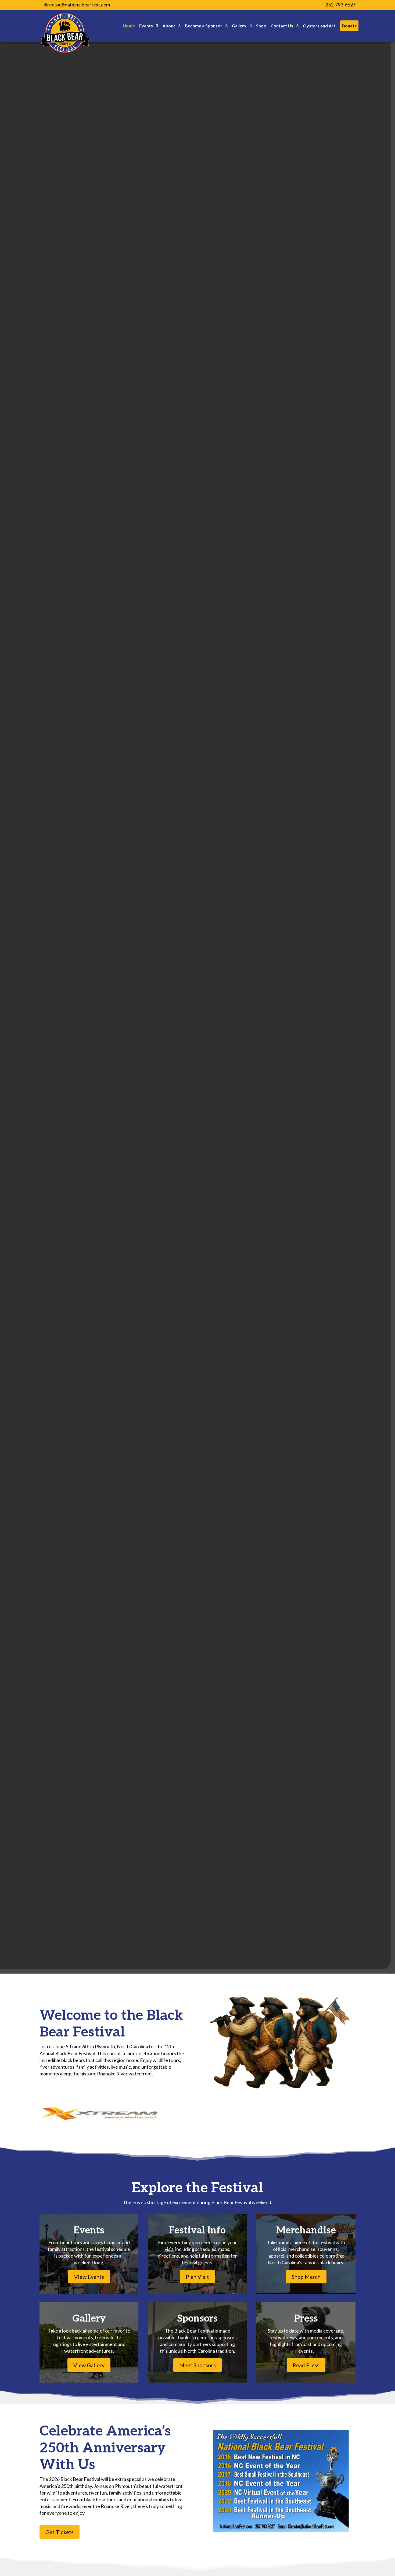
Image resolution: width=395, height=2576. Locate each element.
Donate (349, 26)
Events (146, 26)
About (169, 26)
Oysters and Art (319, 26)
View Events (89, 2277)
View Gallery (89, 2365)
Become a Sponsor (204, 26)
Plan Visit (197, 2277)
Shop (261, 26)
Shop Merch (306, 2277)
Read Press (306, 2365)
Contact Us (282, 26)
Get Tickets (60, 2532)
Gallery (239, 26)
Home (129, 26)
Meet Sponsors (198, 2365)
